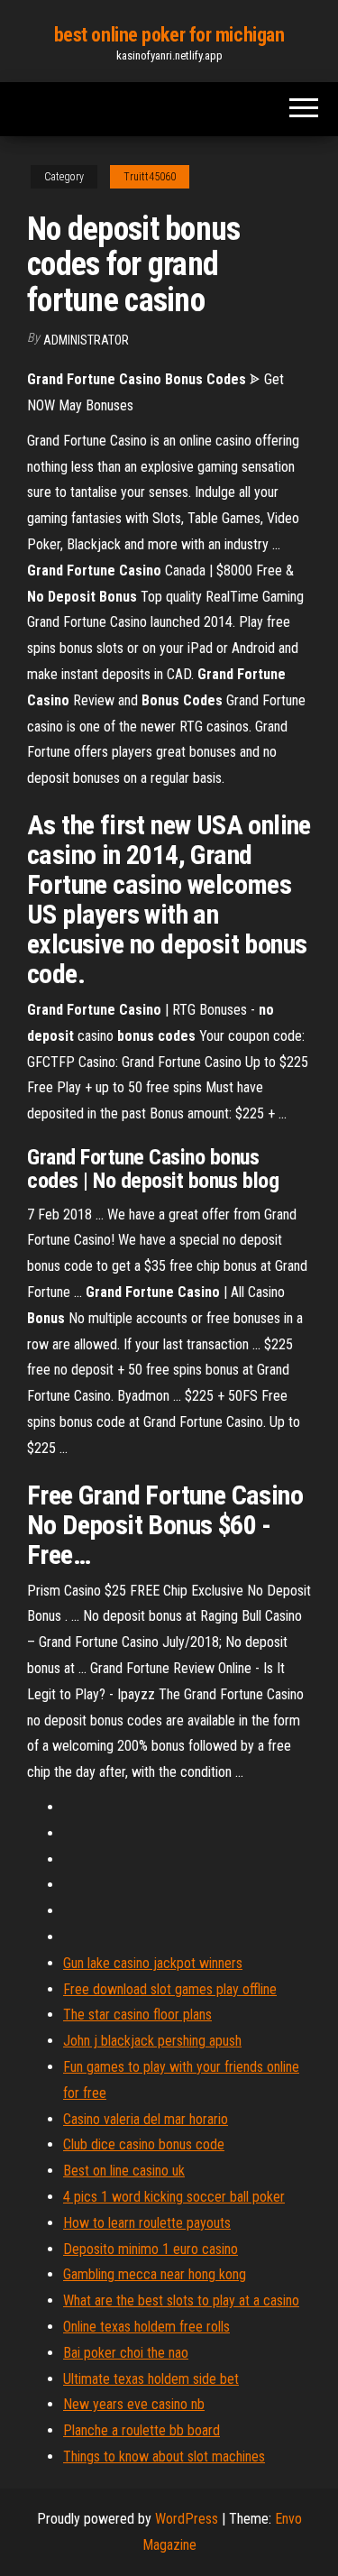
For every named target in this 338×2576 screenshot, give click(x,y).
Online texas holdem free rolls (146, 2327)
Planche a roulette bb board (142, 2430)
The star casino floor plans (137, 2015)
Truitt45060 (150, 177)
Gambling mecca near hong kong (155, 2274)
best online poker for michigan (169, 35)
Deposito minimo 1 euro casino (151, 2249)
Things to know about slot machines (164, 2456)
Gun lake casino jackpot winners (153, 1963)
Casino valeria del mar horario (146, 2119)
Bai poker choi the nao (126, 2353)
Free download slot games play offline (170, 1989)
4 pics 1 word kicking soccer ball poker (174, 2197)
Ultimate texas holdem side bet (151, 2379)
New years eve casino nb (134, 2404)
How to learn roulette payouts (147, 2223)
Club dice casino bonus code (144, 2144)
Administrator (86, 340)
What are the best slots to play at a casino (181, 2300)
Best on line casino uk (124, 2171)
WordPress (187, 2519)
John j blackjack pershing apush (152, 2041)
